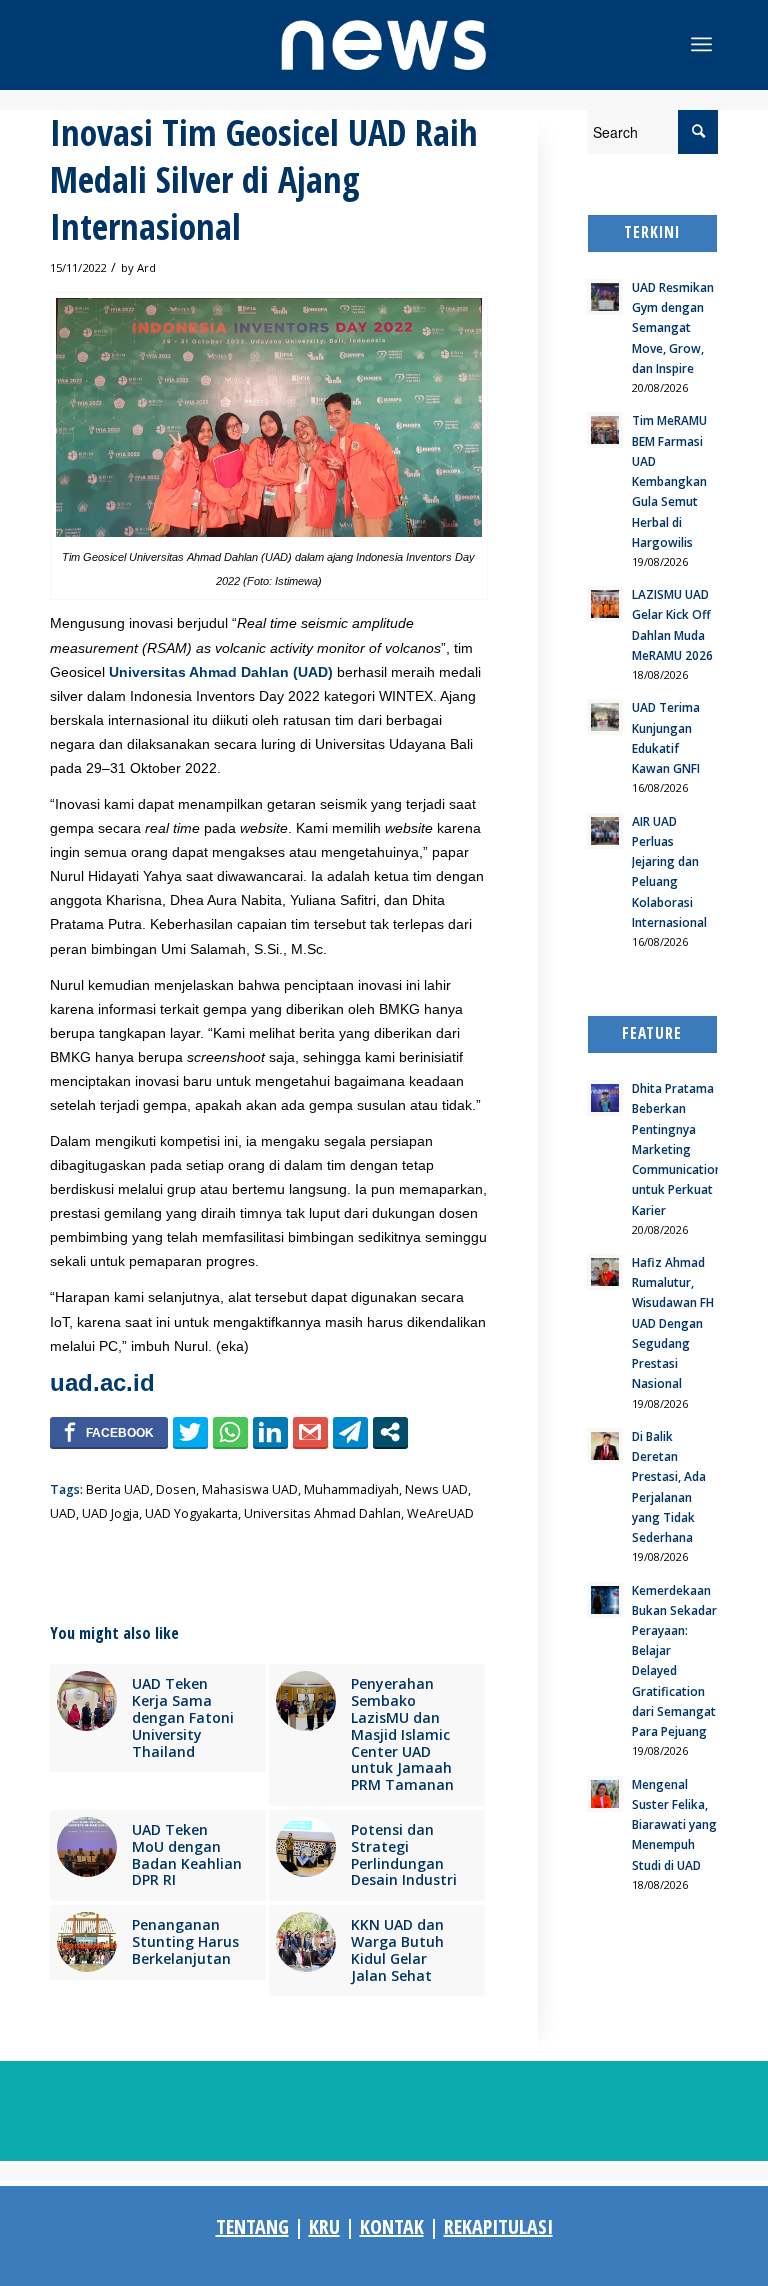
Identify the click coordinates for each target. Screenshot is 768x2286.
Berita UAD (118, 1489)
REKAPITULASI (498, 2226)
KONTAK (392, 2226)
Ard (146, 267)
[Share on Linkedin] (270, 1432)
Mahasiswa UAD (250, 1489)
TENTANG (252, 2226)
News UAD (436, 1489)
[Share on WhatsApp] (230, 1432)
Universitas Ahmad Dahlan (322, 1513)
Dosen (176, 1489)
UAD (63, 1513)
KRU (324, 2226)
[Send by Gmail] (310, 1432)
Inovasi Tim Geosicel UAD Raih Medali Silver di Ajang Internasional (264, 179)
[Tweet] (190, 1432)
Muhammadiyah (351, 1489)
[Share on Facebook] (109, 1432)
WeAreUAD (440, 1513)
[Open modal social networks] (390, 1432)
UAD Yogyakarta (191, 1513)
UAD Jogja (110, 1513)
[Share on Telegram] (350, 1432)
